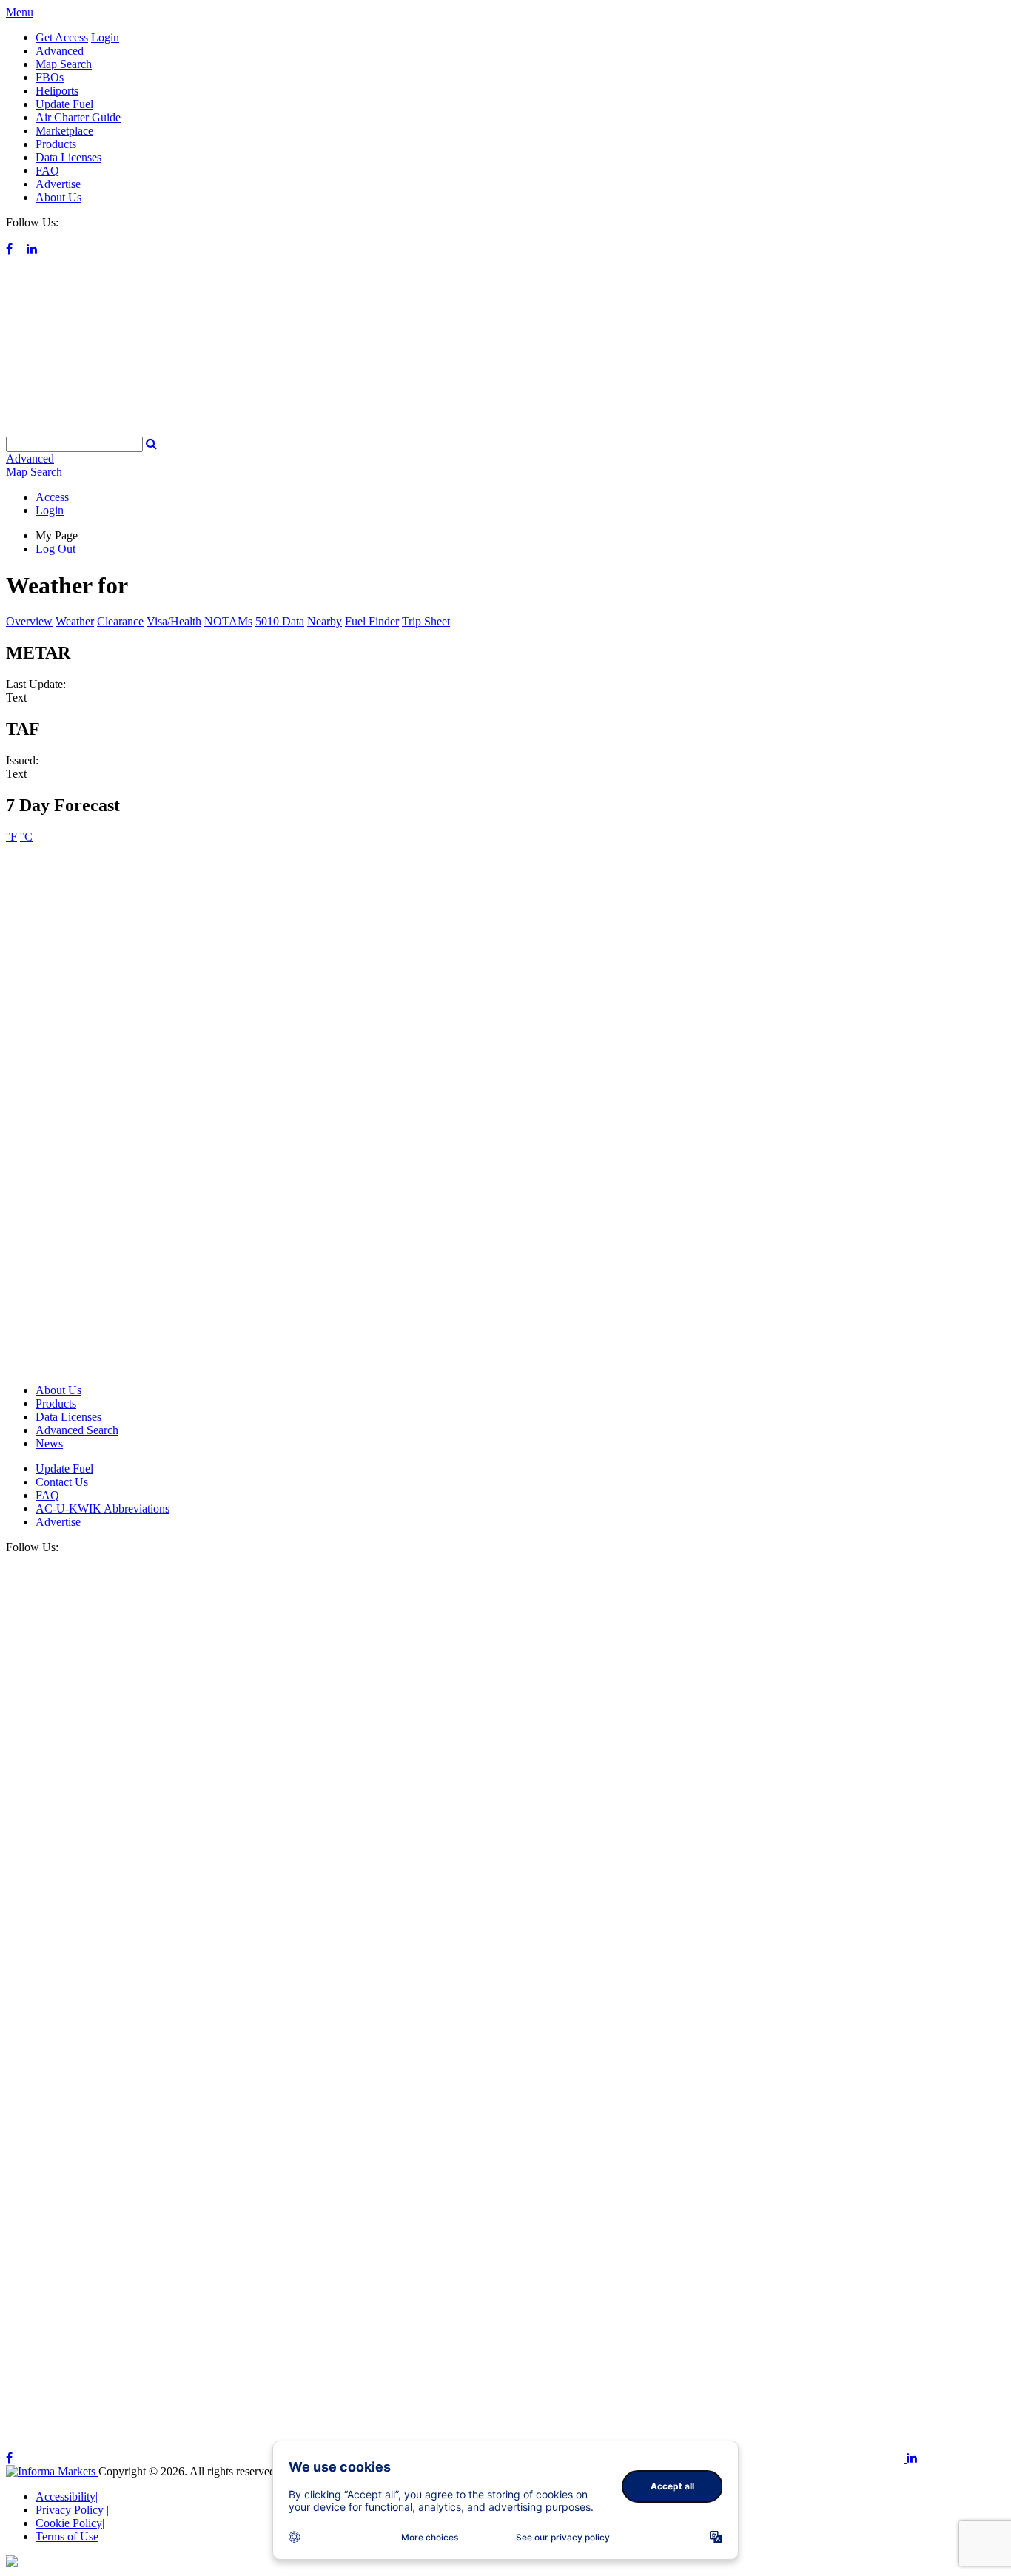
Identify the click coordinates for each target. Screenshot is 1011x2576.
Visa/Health (174, 621)
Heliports (57, 91)
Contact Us (62, 1482)
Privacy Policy (72, 2510)
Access (52, 497)
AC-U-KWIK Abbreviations (103, 1509)
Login (105, 37)
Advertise (58, 184)
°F (11, 837)
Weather (75, 621)
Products (56, 144)
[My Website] (505, 430)
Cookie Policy (70, 2523)
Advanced (60, 51)
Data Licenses (68, 157)
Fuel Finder (372, 621)
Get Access (62, 37)
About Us (58, 197)
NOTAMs (228, 621)
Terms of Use (67, 2536)
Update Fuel (64, 104)
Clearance (120, 621)
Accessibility (67, 2496)
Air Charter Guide (78, 117)
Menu (20, 12)
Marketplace (64, 131)
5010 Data (280, 621)
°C (26, 837)
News (49, 1443)
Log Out (56, 549)
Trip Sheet (426, 621)
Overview (29, 621)
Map (34, 472)
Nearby (325, 621)
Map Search (64, 64)
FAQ (47, 171)
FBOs (50, 77)
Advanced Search (77, 1430)
